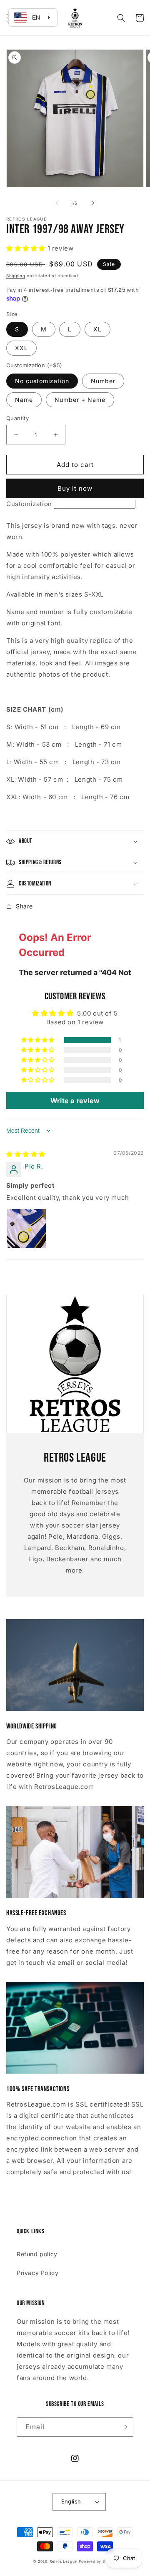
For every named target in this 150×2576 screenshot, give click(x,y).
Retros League (63, 2561)
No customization (42, 381)
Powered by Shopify (98, 2561)
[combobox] (33, 18)
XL (97, 329)
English (71, 2501)
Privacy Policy (37, 2273)
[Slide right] (93, 203)
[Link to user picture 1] (26, 1229)
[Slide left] (57, 203)
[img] (26, 1154)
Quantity (17, 418)
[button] (121, 18)
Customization (29, 504)
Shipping (16, 276)
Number (103, 381)
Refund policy (37, 2254)
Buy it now (75, 488)
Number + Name (80, 400)
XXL (21, 348)
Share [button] (24, 906)
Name (24, 400)
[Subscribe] (124, 2427)
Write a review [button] (75, 1101)
